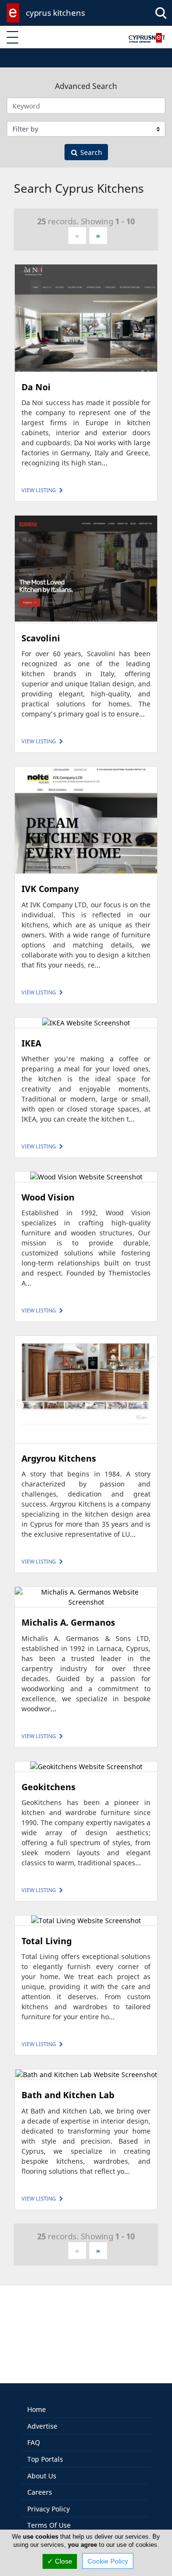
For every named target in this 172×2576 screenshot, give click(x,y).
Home (37, 2409)
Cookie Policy (108, 2561)
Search (90, 152)
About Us (42, 2476)
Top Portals (45, 2459)
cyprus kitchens (55, 13)
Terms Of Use (49, 2525)
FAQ (34, 2442)
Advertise (42, 2426)
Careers (40, 2492)
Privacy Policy (48, 2509)
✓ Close (60, 2561)
